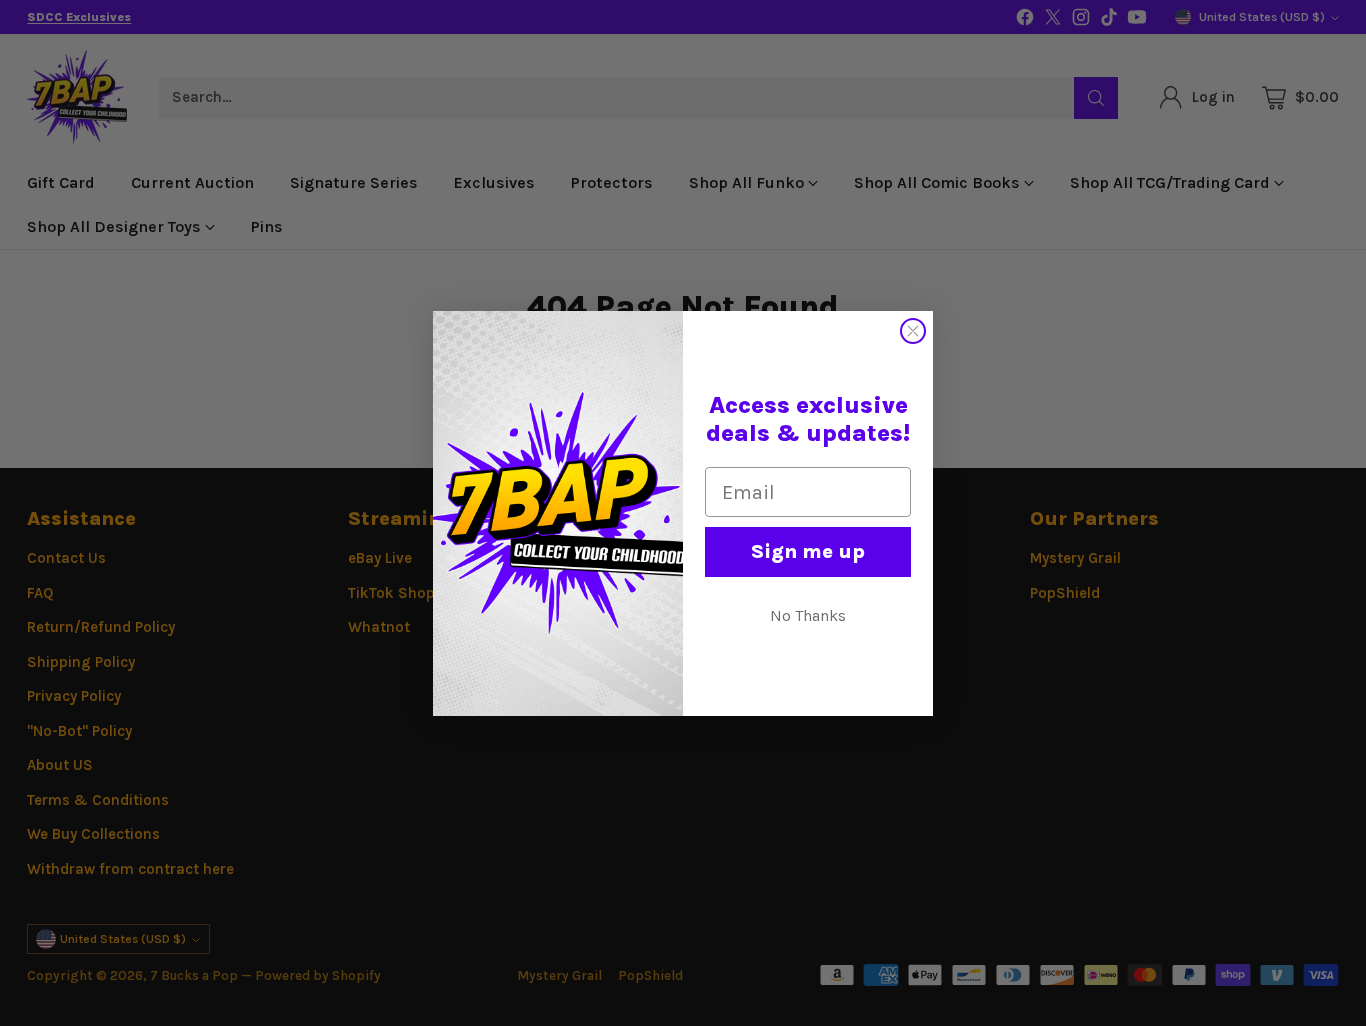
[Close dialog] (913, 331)
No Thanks (808, 615)
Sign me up (808, 551)
